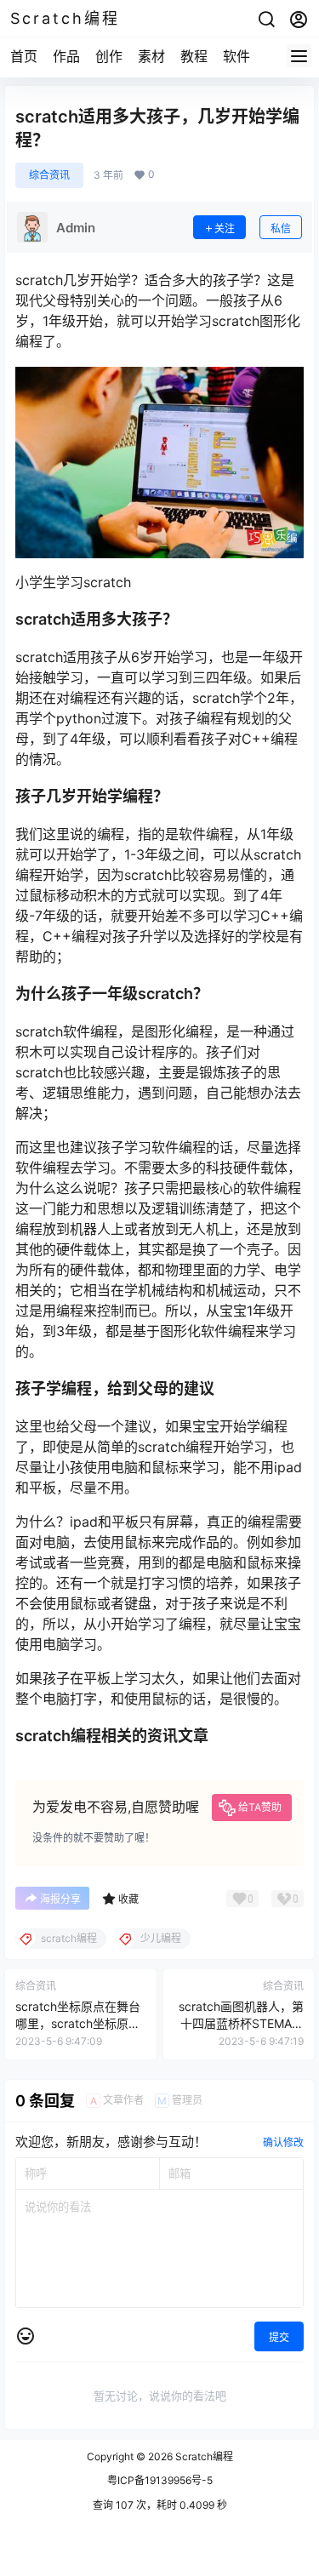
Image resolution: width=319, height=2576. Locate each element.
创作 (109, 56)
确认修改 (283, 2142)
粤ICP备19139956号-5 (160, 2480)
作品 (66, 56)
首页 (24, 56)
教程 (194, 56)
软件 (236, 56)
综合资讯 (49, 175)
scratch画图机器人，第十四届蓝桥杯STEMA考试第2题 (241, 2023)
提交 (279, 2337)
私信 (281, 228)
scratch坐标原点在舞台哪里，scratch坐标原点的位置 (78, 2023)
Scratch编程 (203, 2456)
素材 (151, 56)
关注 (225, 228)
